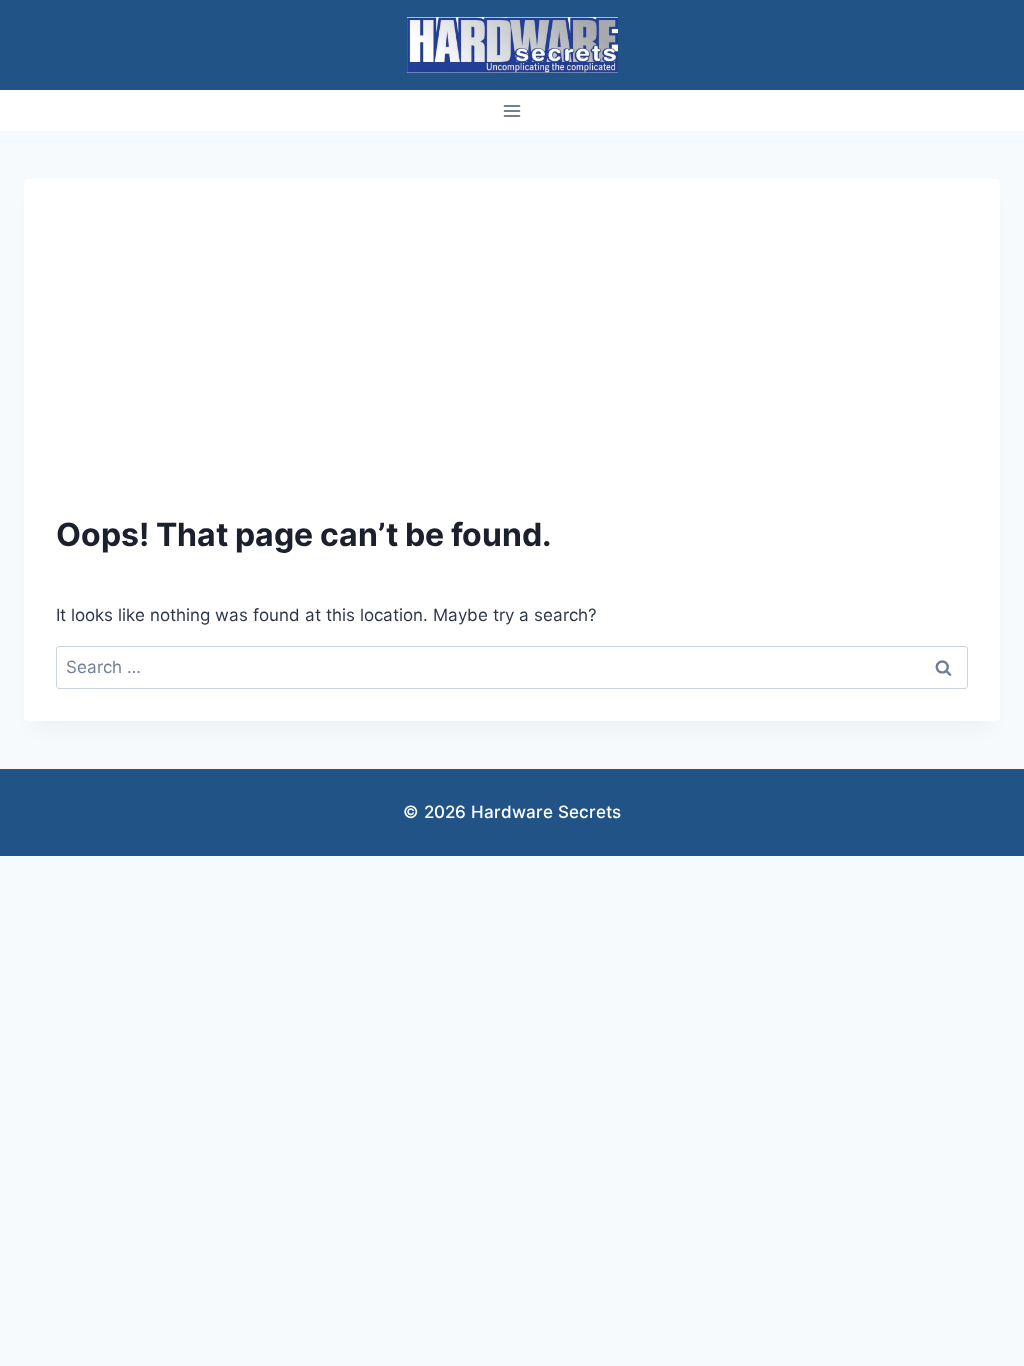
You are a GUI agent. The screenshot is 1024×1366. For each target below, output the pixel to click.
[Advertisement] (512, 361)
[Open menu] (512, 110)
